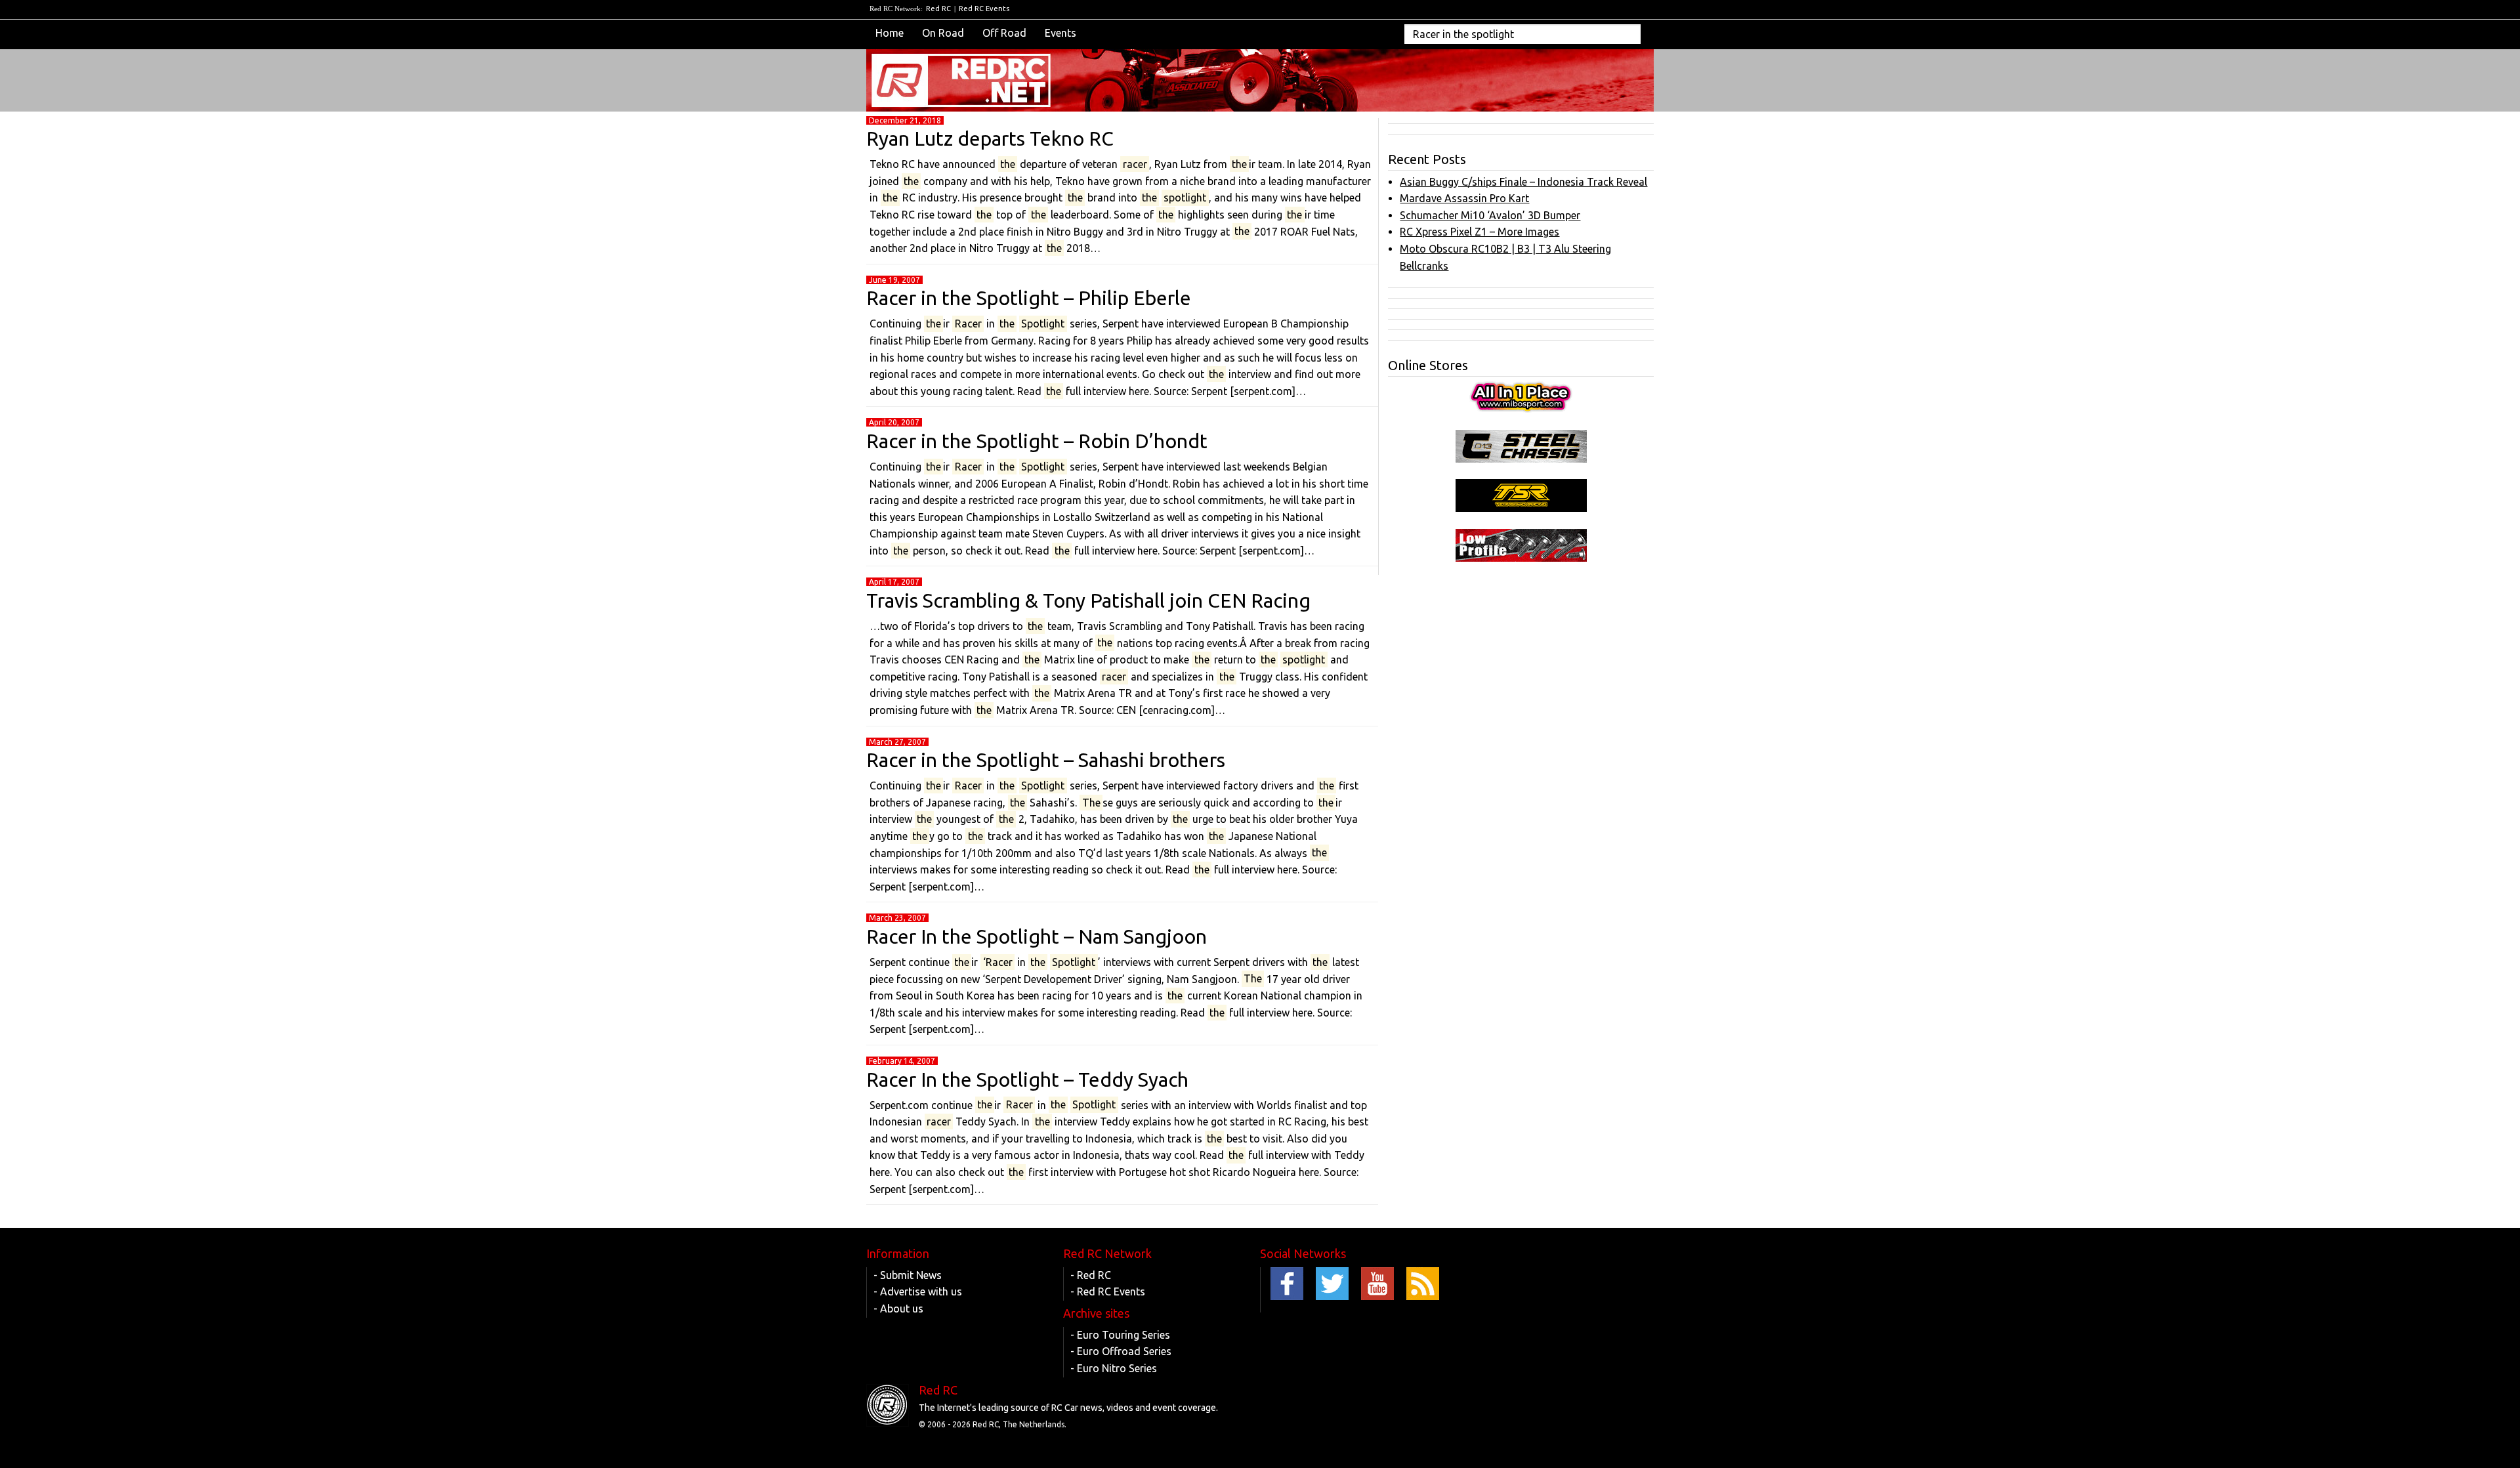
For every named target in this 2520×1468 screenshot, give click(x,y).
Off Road (1004, 33)
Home (890, 33)
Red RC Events (984, 9)
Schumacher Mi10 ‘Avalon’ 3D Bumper (1490, 215)
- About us (898, 1309)
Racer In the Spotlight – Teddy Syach (1027, 1080)
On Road (943, 33)
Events (1060, 33)
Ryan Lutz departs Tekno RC (990, 138)
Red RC (938, 9)
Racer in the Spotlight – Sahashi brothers (1046, 760)
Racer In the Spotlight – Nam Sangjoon (1037, 936)
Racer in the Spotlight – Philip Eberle (1029, 298)
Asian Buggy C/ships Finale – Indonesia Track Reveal (1523, 182)
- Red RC (1091, 1275)
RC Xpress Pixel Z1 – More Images (1480, 232)
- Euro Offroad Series (1121, 1351)
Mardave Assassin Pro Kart (1464, 198)
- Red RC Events (1108, 1291)
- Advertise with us (918, 1291)
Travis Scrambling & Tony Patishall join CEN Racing (1088, 600)
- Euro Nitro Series (1114, 1368)
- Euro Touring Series (1120, 1335)
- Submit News (908, 1275)
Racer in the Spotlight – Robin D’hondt (1037, 441)
